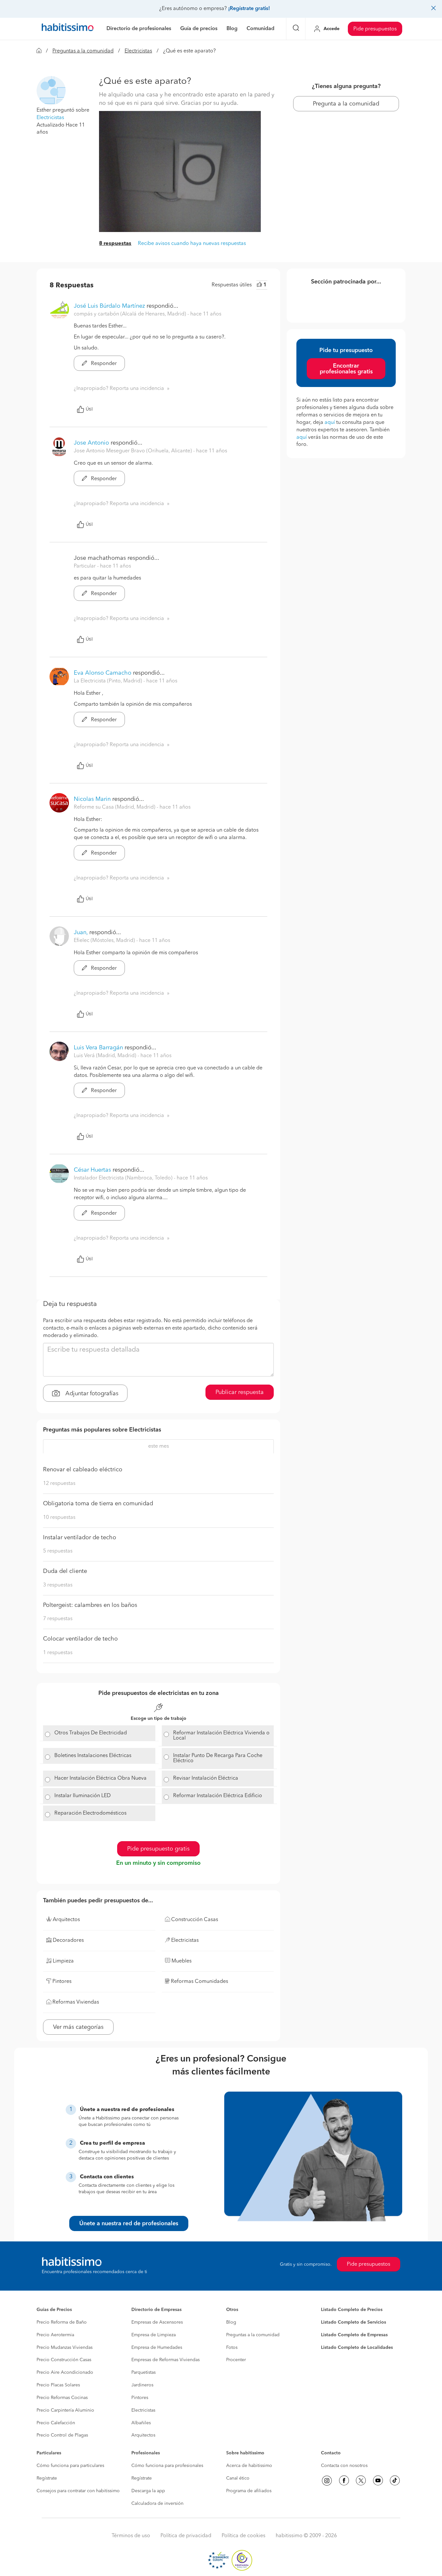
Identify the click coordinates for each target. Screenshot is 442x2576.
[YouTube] (378, 2481)
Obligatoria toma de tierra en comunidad (98, 1504)
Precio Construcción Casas (64, 2360)
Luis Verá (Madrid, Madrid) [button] (106, 1056)
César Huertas (92, 1170)
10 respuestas (59, 1518)
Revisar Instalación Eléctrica (206, 1778)
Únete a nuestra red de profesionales (129, 2224)
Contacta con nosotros (344, 2466)
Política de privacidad (186, 2536)
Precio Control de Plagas (62, 2435)
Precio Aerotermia (55, 2335)
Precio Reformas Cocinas (62, 2398)
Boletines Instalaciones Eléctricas (93, 1756)
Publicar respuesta (240, 1392)
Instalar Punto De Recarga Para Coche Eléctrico (218, 1758)
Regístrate (47, 2478)
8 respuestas (115, 244)
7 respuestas (58, 1619)
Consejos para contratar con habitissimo (78, 2491)
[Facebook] (344, 2481)
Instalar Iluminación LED (83, 1796)
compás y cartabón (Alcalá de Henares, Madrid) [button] (131, 314)
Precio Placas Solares (58, 2385)
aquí (330, 423)
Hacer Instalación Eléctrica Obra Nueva (100, 1778)
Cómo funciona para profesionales (167, 2466)
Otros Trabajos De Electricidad (91, 1733)
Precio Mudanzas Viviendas (65, 2348)
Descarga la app (148, 2491)
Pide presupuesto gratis (158, 1849)
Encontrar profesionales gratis (346, 369)
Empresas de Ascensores (157, 2322)
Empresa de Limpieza (154, 2335)
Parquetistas (144, 2372)
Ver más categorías (78, 2027)
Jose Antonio (92, 443)
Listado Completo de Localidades (357, 2348)
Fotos (232, 2348)
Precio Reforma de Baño (62, 2322)
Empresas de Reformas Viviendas (166, 2360)
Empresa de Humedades (157, 2348)
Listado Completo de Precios (352, 2310)
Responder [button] (103, 364)
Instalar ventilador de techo (80, 1538)
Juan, (81, 933)
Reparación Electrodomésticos (90, 1813)
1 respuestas (58, 1653)
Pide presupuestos (375, 29)
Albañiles (141, 2423)
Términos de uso (131, 2536)
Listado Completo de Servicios (354, 2322)
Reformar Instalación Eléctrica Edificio (218, 1796)
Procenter (236, 2360)
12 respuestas (59, 1484)
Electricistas (138, 51)
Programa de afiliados (249, 2491)
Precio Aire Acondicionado (65, 2372)
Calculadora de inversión (157, 2504)
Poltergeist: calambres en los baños (90, 1605)
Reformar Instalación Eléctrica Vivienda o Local (221, 1736)
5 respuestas (58, 1551)
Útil (89, 409)
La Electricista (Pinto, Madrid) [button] (109, 681)
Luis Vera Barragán (98, 1048)
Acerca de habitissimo (249, 2466)
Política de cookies (243, 2536)
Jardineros (142, 2385)
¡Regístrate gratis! (249, 9)
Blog (231, 2322)
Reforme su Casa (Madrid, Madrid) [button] (115, 807)
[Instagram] (327, 2481)
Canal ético (238, 2478)
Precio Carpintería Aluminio (65, 2410)
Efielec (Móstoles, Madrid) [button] (105, 941)
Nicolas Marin (92, 799)
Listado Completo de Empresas (354, 2335)
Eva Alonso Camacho (103, 673)
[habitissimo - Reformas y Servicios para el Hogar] (68, 29)
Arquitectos (143, 2435)
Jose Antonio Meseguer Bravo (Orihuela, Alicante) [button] (133, 451)
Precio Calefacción (56, 2423)
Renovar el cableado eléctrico (83, 1470)
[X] (361, 2481)
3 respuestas (58, 1585)
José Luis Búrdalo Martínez (109, 306)
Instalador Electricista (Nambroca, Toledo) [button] (124, 1178)
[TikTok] (395, 2481)
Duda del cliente (65, 1571)
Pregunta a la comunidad (346, 104)
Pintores (140, 2398)
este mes (159, 1446)
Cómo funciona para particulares (70, 2466)
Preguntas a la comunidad (83, 51)
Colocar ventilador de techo (80, 1639)
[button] (51, 91)
